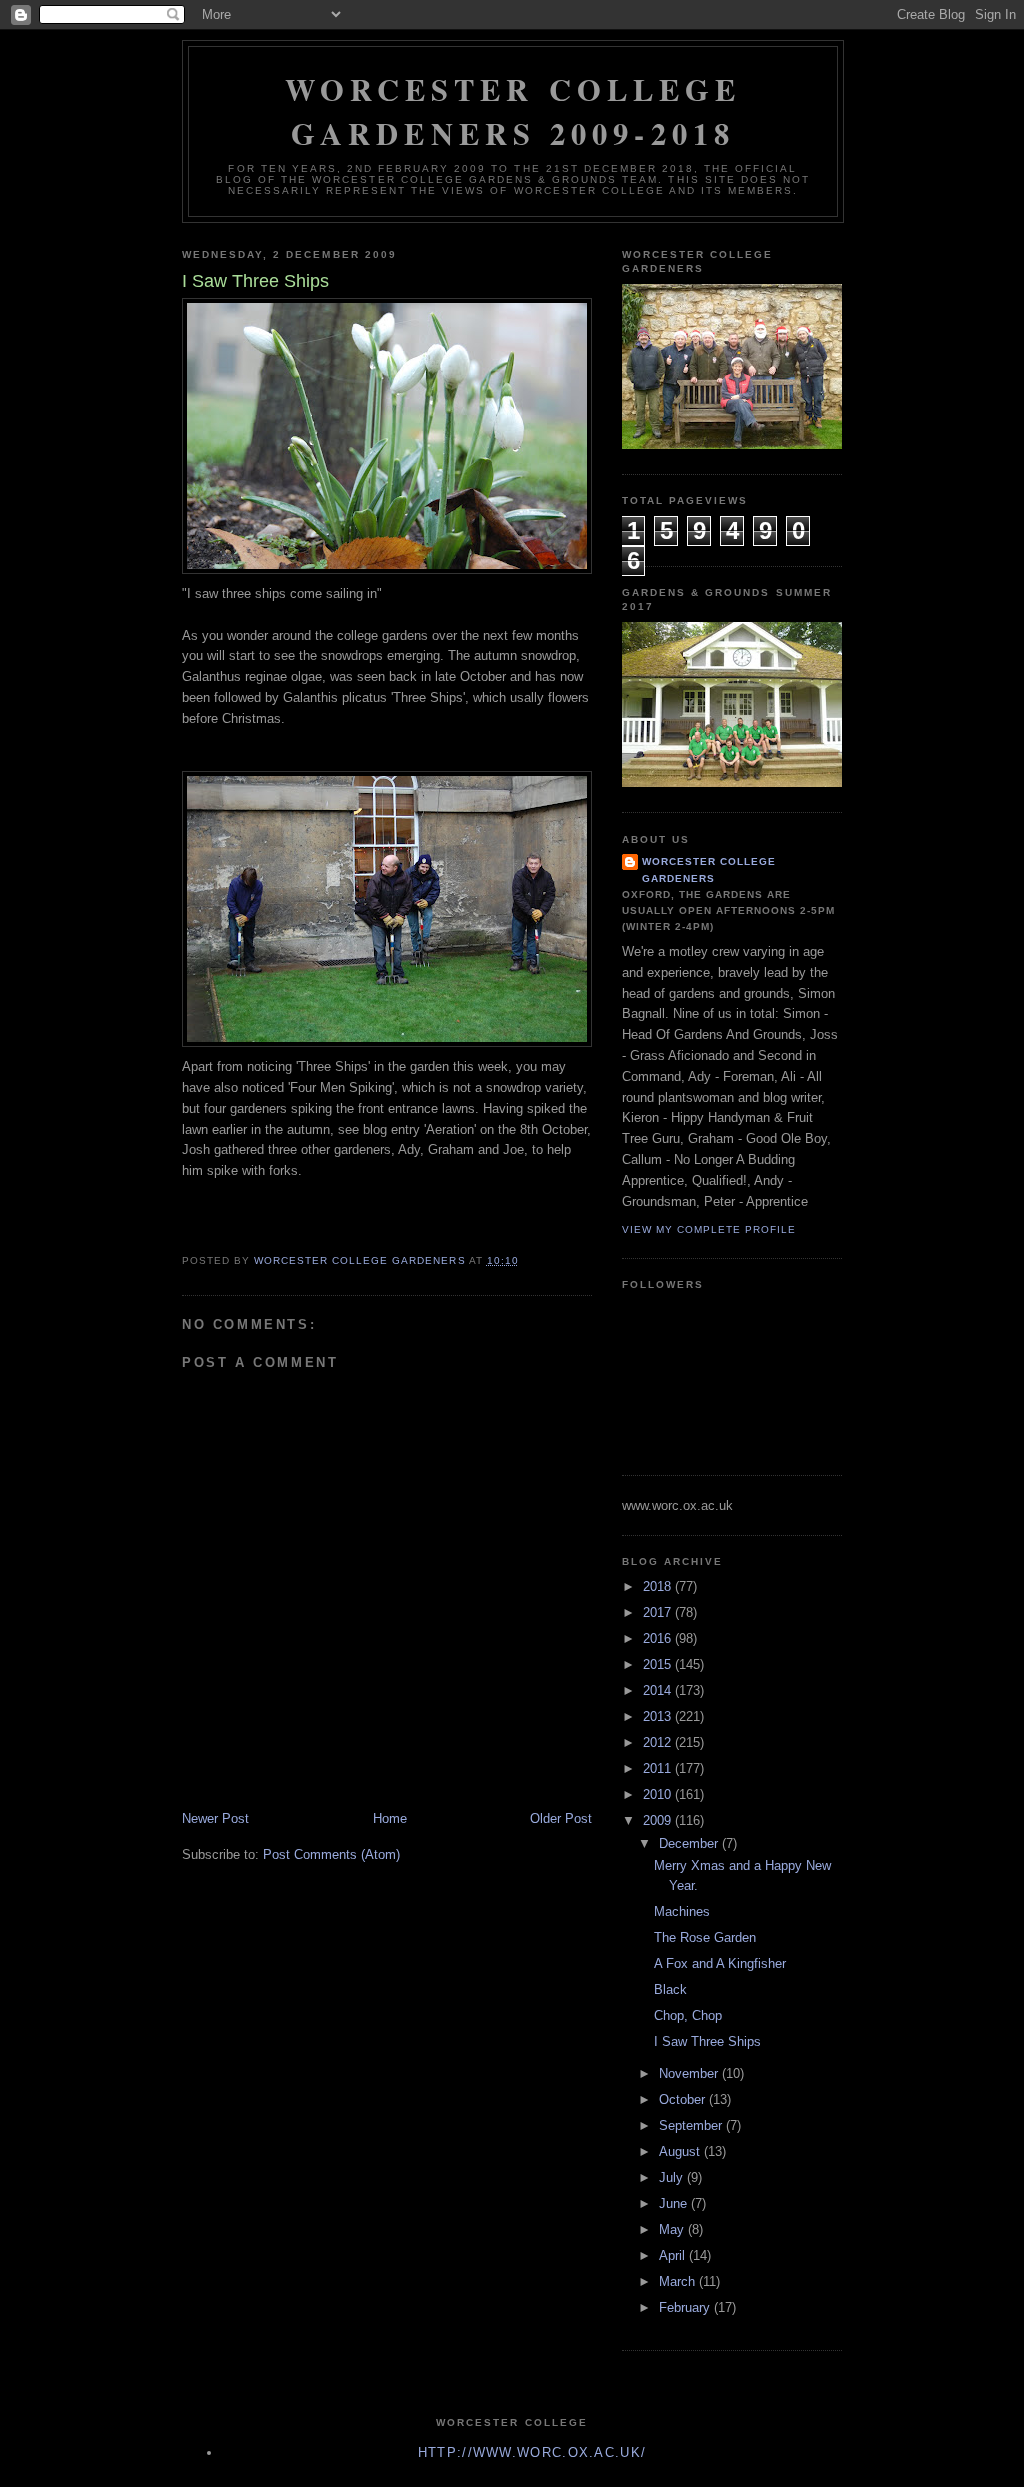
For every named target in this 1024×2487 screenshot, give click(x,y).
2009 (659, 1820)
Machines (682, 1911)
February (686, 2307)
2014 (659, 1690)
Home (390, 1818)
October (684, 2099)
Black (670, 1989)
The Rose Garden (705, 1937)
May (673, 2229)
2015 (659, 1664)
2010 (659, 1794)
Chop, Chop (688, 2015)
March (679, 2281)
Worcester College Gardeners (709, 869)
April (674, 2255)
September (692, 2125)
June (675, 2203)
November (690, 2073)
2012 (659, 1742)
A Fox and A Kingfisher (720, 1963)
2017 (659, 1612)
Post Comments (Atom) (331, 1854)
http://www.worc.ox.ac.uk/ (532, 2452)
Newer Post (215, 1818)
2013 (659, 1716)
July (673, 2177)
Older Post (561, 1818)
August (681, 2151)
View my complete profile (709, 1229)
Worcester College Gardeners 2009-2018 (513, 111)
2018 (659, 1586)
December (690, 1843)
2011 (659, 1768)
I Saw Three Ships (707, 2041)
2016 (659, 1638)
